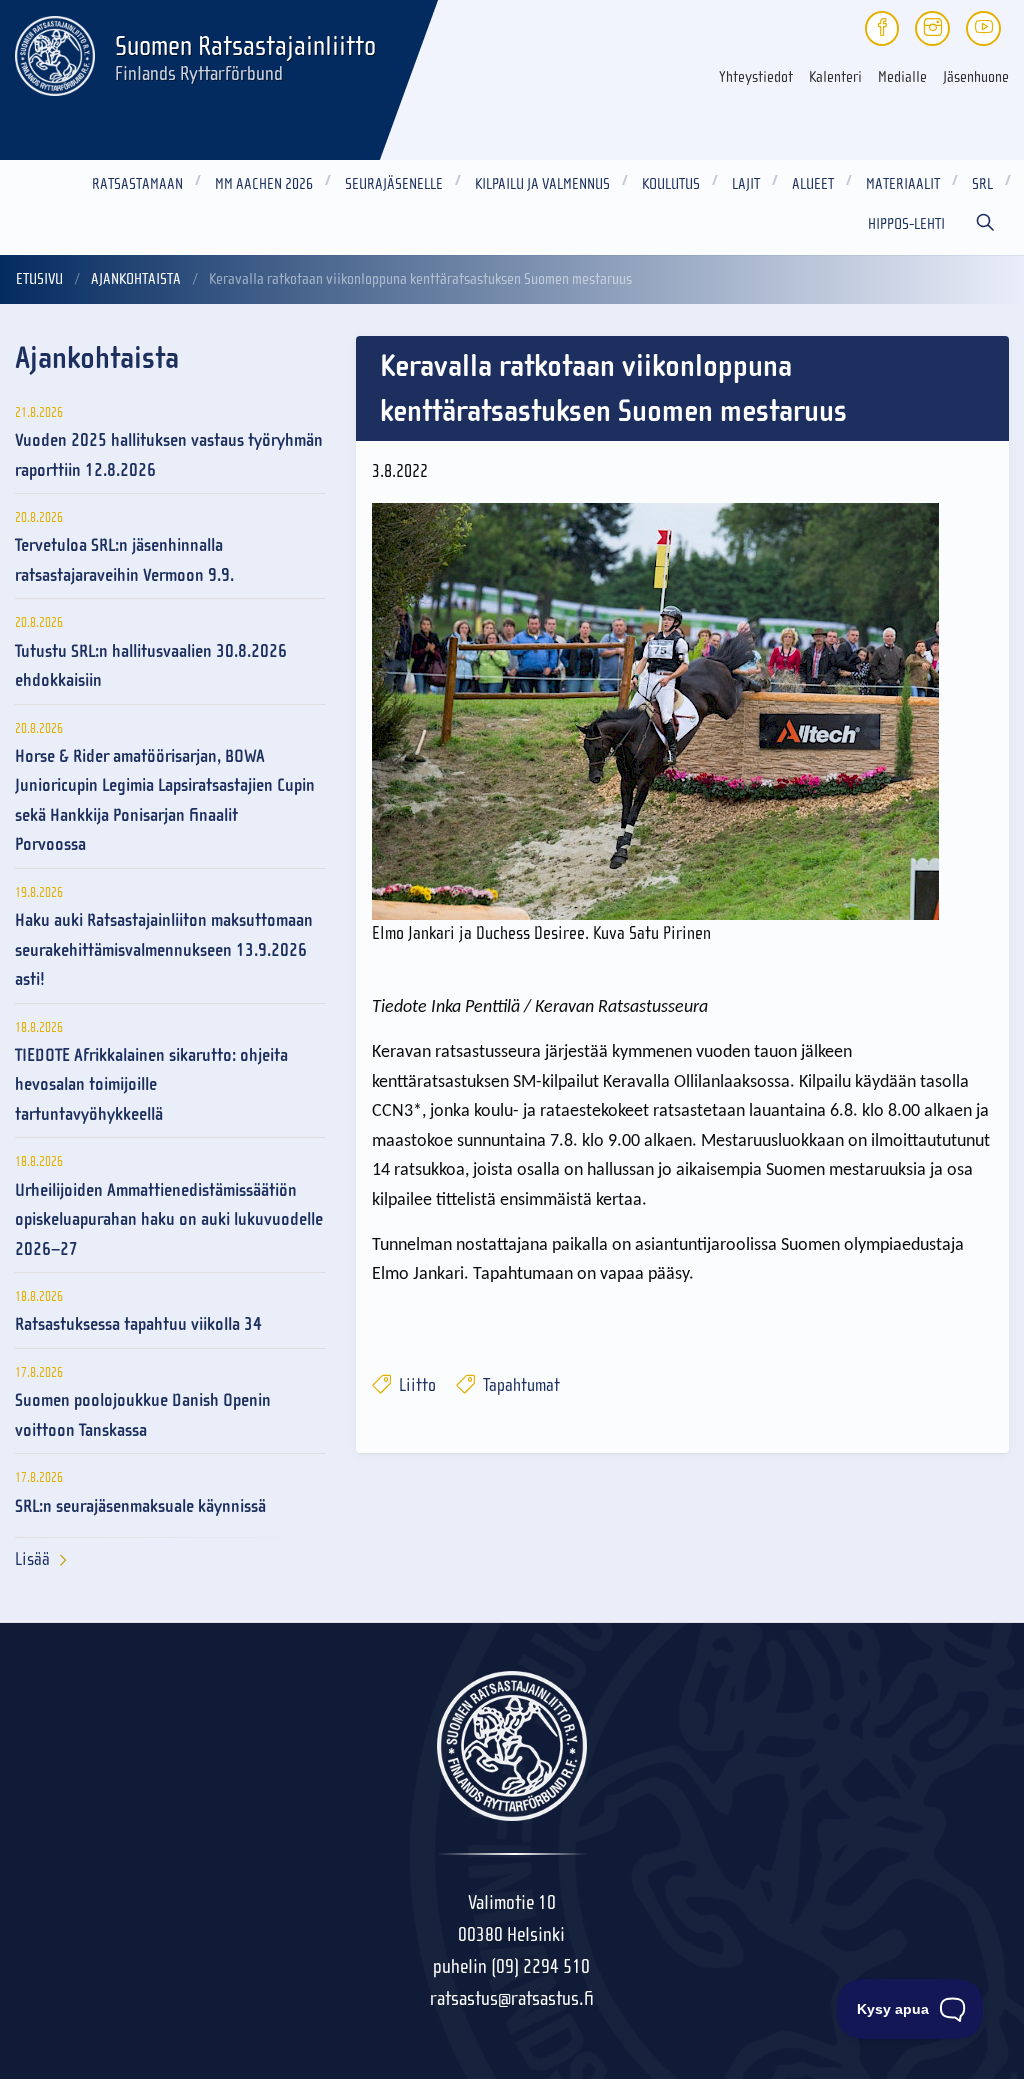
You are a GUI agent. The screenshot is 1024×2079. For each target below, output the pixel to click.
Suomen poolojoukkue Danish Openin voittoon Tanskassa (143, 1415)
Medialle (902, 77)
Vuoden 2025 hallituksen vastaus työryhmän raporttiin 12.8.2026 (169, 455)
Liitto (415, 1385)
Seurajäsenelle (394, 184)
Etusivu (39, 279)
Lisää (32, 1559)
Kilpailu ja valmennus (542, 184)
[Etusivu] (55, 52)
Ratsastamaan (137, 184)
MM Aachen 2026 (264, 184)
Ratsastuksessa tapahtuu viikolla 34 (138, 1324)
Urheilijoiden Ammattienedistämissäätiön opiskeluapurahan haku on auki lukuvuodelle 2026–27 (169, 1220)
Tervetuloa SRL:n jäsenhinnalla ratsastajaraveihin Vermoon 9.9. (124, 560)
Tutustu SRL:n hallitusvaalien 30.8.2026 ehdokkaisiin (151, 666)
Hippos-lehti (906, 224)
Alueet (813, 184)
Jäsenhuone (976, 77)
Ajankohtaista (136, 279)
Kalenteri (835, 77)
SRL (982, 184)
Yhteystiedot (756, 77)
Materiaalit (903, 184)
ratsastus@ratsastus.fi (512, 1998)
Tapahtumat (519, 1385)
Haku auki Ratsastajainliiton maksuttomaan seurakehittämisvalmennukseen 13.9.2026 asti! (164, 950)
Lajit (746, 184)
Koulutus (671, 184)
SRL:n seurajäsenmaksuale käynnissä (140, 1506)
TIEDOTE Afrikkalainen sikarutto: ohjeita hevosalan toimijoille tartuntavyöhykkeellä (151, 1085)
